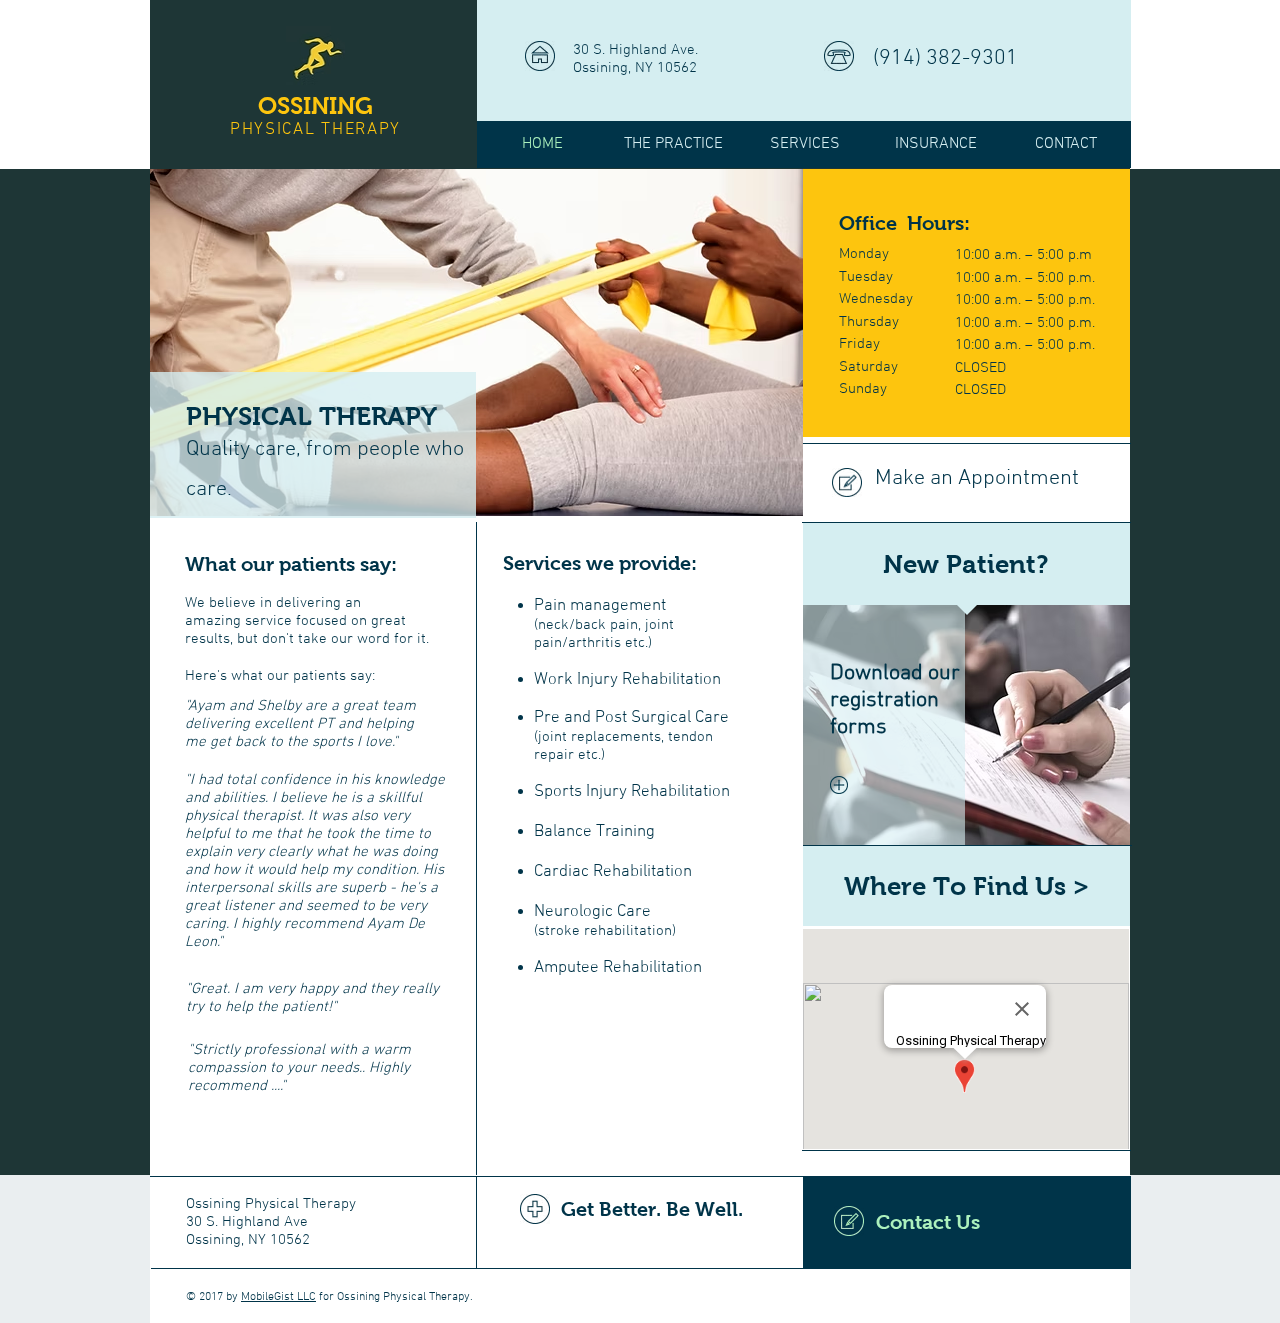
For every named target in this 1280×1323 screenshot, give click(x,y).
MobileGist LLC (278, 1297)
